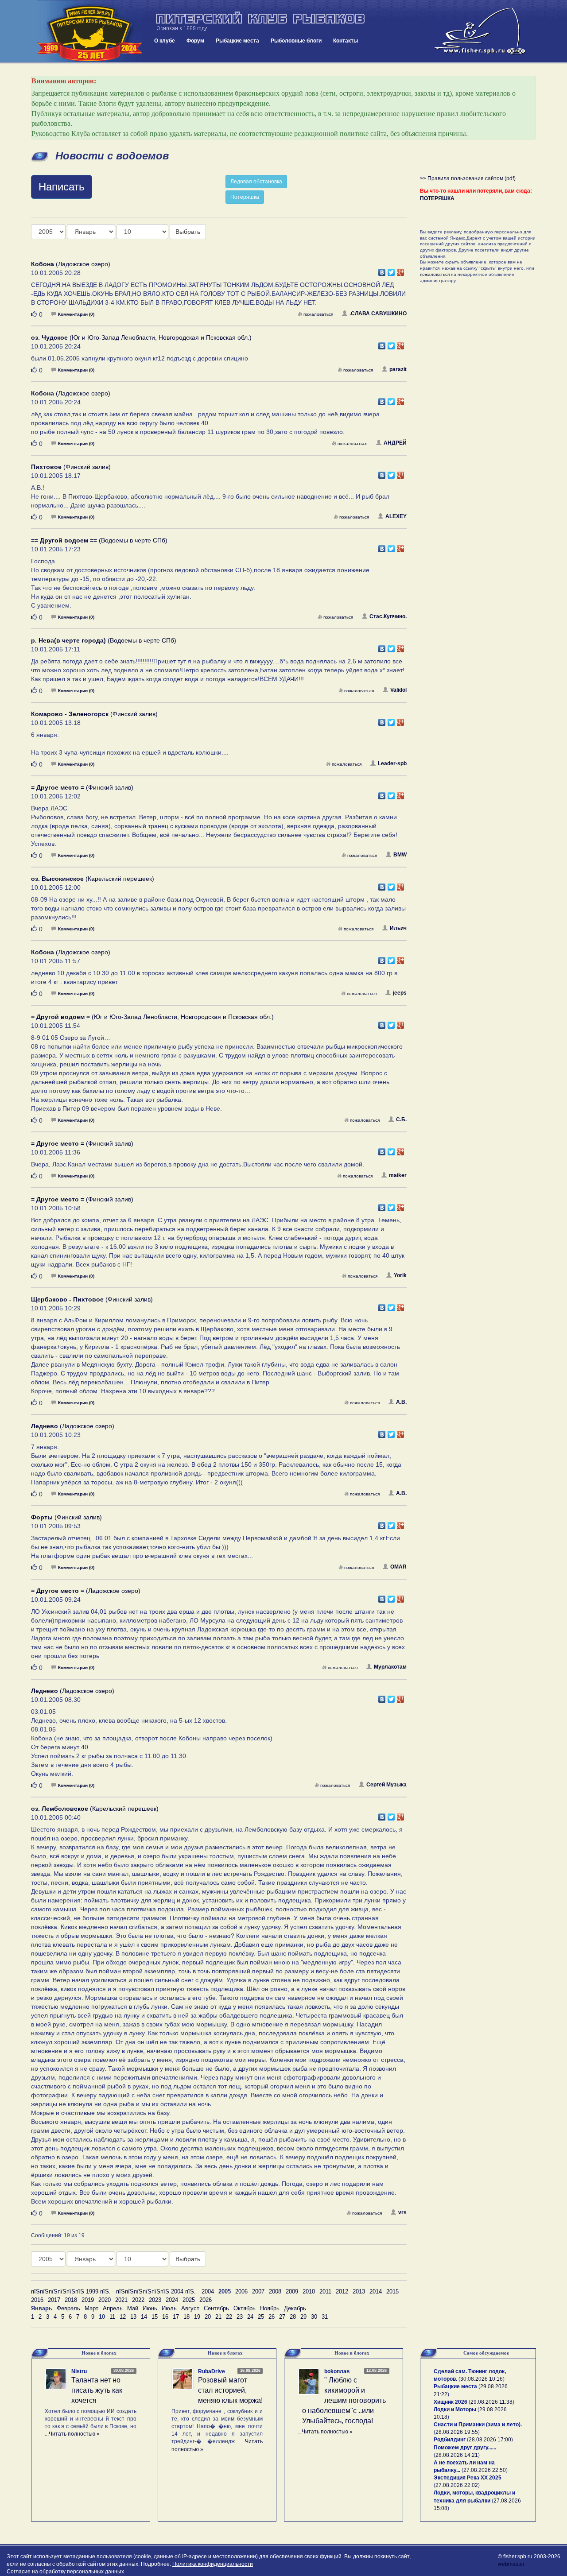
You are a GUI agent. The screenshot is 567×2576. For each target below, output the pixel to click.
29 (303, 2317)
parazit (398, 369)
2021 (121, 2300)
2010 (309, 2291)
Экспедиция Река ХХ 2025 (468, 2478)
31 (325, 2317)
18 (186, 2317)
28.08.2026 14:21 (457, 2455)
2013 (359, 2291)
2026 (206, 2300)
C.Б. (401, 1119)
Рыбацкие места (237, 41)
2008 (275, 2291)
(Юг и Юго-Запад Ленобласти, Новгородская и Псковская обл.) (141, 337)
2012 (342, 2291)
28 (293, 2317)
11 (112, 2317)
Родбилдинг (450, 2440)
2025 (189, 2300)
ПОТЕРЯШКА (437, 198)
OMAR (398, 1567)
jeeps (400, 993)
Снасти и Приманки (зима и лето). (478, 2425)
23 (240, 2317)
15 (155, 2317)
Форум (195, 41)
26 (272, 2317)
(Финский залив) (71, 467)
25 (261, 2317)
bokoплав (337, 2371)
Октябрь (245, 2308)
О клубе (165, 41)
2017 (54, 2300)
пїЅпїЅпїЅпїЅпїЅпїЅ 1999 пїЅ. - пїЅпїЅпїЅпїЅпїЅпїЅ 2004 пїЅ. (113, 2291)
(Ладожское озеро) (71, 264)
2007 (258, 2291)
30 (314, 2317)
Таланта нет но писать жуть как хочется (97, 2390)
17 (176, 2317)
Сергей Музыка (386, 1785)
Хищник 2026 (450, 2402)
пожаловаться (318, 314)
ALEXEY (396, 516)
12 (123, 2317)
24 (250, 2317)
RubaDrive (212, 2371)
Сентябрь (216, 2308)
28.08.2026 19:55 (457, 2432)
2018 (71, 2300)
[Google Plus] (401, 270)
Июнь (150, 2308)
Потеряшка (245, 197)
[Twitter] (391, 270)
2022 (138, 2300)
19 (197, 2317)
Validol (398, 690)
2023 (155, 2300)
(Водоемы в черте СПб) (99, 540)
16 (165, 2317)
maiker (398, 1175)
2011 (325, 2291)
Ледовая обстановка (256, 182)
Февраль (68, 2308)
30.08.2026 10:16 (482, 2379)
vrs (402, 2212)
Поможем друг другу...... (465, 2448)
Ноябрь (270, 2308)
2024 (172, 2300)
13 (133, 2317)
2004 (208, 2291)
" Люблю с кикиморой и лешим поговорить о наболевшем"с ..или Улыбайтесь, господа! (344, 2400)
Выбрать (188, 232)
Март (91, 2308)
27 (282, 2317)
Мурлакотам (390, 1667)
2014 (376, 2291)
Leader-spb (392, 763)
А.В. (401, 1402)
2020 (105, 2300)
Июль (169, 2308)
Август (190, 2308)
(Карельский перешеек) (93, 879)
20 (208, 2317)
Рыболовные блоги (296, 41)
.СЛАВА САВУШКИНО (378, 314)
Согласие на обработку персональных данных (65, 2572)
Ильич (398, 928)
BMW (400, 855)
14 (144, 2317)
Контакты (346, 41)
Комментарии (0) (76, 314)
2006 (241, 2291)
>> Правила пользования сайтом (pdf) (468, 178)
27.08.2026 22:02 (457, 2485)
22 (229, 2317)
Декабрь (295, 2308)
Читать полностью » (74, 2434)
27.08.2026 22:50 (485, 2470)
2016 (37, 2300)
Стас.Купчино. (388, 616)
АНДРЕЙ (395, 443)
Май (133, 2308)
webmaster (511, 2564)
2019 (88, 2300)
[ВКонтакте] (382, 270)
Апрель (113, 2308)
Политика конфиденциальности (213, 2564)
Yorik (400, 1275)
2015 (392, 2291)
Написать (62, 187)
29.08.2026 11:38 (491, 2402)
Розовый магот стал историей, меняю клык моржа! (230, 2390)
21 (218, 2317)
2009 (292, 2291)
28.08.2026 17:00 (490, 2440)
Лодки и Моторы (455, 2409)
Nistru (79, 2371)
